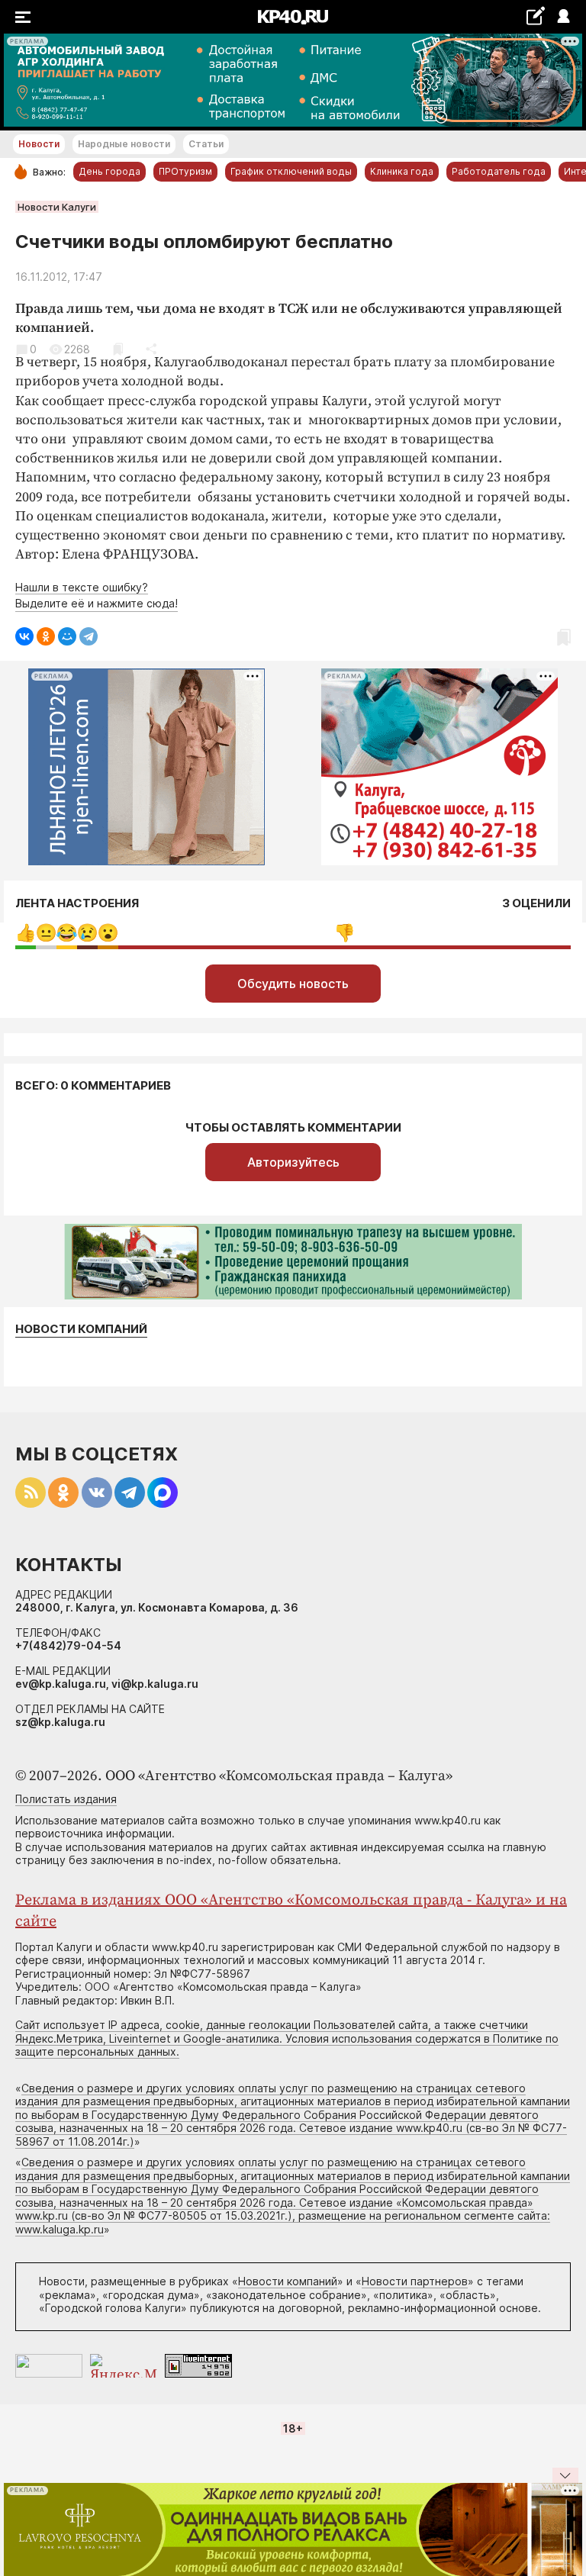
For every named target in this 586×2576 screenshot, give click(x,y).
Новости (39, 144)
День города (109, 171)
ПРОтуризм (185, 171)
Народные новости (124, 144)
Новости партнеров (415, 2281)
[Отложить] (118, 349)
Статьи (206, 144)
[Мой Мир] (67, 636)
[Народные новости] (535, 16)
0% (26, 933)
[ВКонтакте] (24, 636)
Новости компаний (81, 1329)
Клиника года (402, 171)
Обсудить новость (293, 984)
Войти (563, 17)
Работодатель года (499, 171)
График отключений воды (291, 171)
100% (345, 933)
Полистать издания (66, 1799)
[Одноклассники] (46, 636)
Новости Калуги (57, 207)
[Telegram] (89, 636)
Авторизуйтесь (293, 1162)
